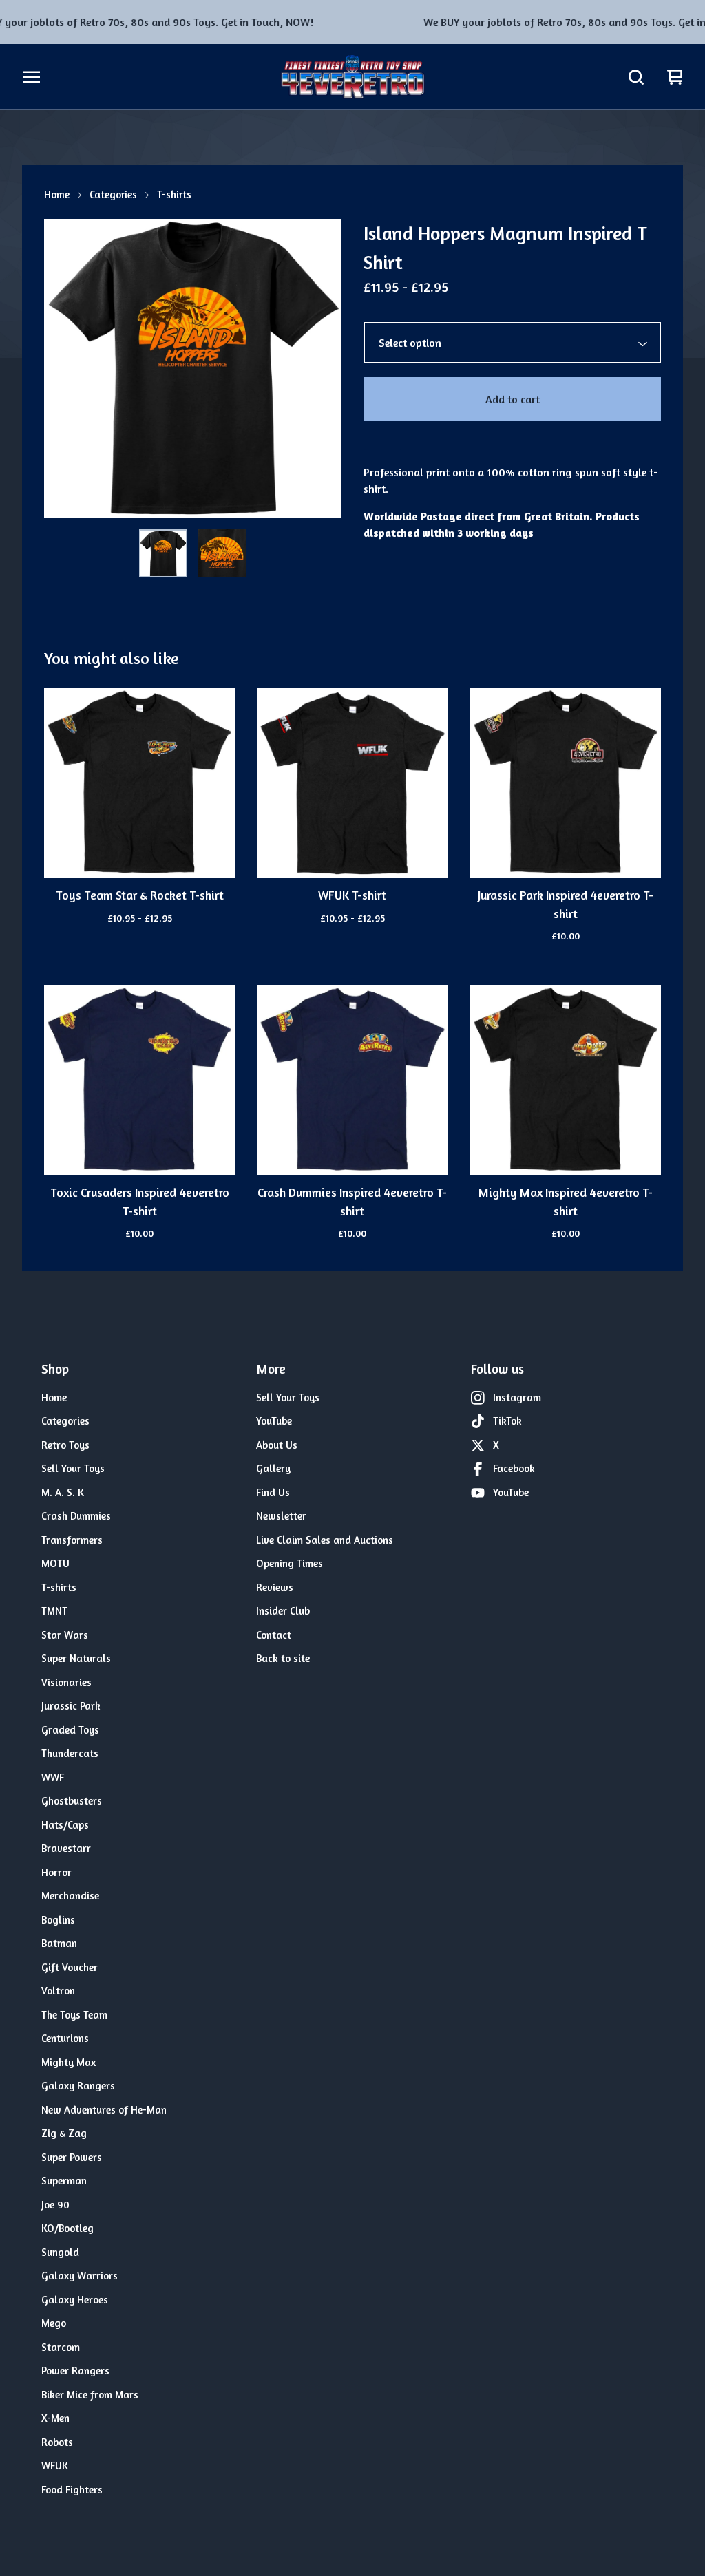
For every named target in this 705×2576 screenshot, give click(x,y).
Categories (113, 194)
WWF (53, 1777)
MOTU (55, 1563)
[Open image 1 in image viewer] (193, 369)
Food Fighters (72, 2490)
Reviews (275, 1587)
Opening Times (290, 1563)
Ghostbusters (72, 1801)
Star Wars (65, 1635)
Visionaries (66, 1682)
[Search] (636, 77)
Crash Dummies (76, 1516)
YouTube (274, 1421)
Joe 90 (55, 2205)
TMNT (54, 1611)
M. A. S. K (63, 1492)
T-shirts (174, 194)
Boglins (58, 1920)
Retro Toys (65, 1445)
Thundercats (70, 1753)
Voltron (58, 1991)
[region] (352, 22)
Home (57, 194)
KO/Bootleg (67, 2228)
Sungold (60, 2252)
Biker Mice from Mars (90, 2395)
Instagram (517, 1397)
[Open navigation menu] (32, 77)
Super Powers (72, 2157)
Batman (59, 1943)
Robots (57, 2442)
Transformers (72, 1540)
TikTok (507, 1421)
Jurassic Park (71, 1706)
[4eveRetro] (353, 77)
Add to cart (513, 399)
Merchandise (70, 1896)
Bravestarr (66, 1848)
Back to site (283, 1658)
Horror (56, 1872)
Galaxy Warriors (80, 2276)
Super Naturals (76, 1658)
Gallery (273, 1468)
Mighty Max (69, 2062)
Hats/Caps (65, 1825)
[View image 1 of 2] (163, 553)
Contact (274, 1635)
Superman (64, 2181)
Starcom (61, 2347)
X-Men (55, 2418)
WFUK (55, 2466)
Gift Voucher (70, 1967)
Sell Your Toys (73, 1468)
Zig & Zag (64, 2133)
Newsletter (281, 1516)
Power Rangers (75, 2371)
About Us (277, 1445)
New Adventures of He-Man (104, 2110)
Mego (54, 2323)
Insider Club (283, 1611)
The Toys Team (74, 2015)
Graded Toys (70, 1730)
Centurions (65, 2038)
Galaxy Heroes (75, 2300)
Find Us (273, 1492)
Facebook (514, 1468)
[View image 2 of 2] (222, 553)
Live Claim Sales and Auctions (325, 1540)
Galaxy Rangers (78, 2086)
